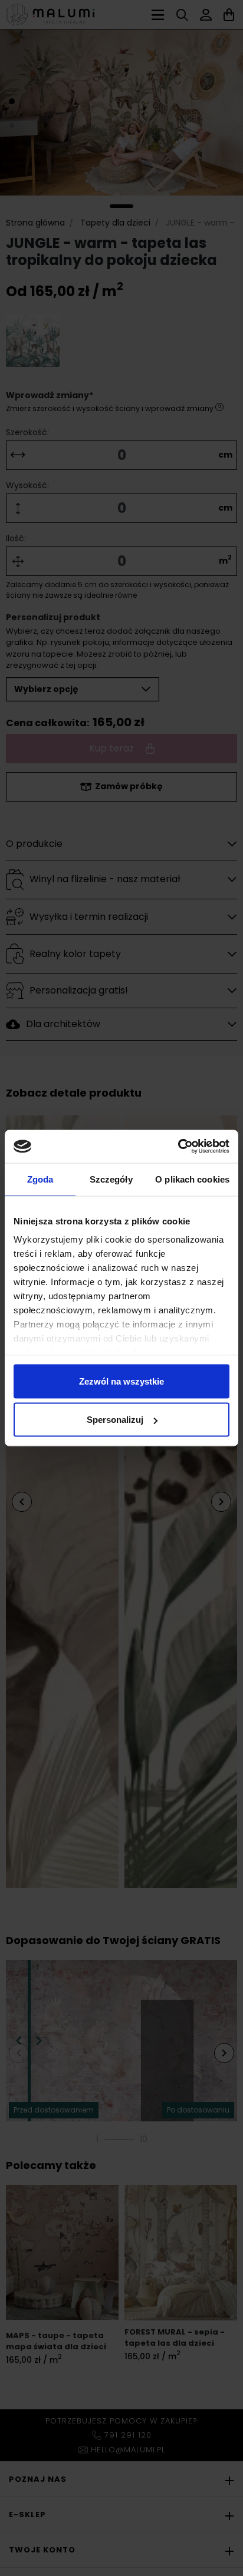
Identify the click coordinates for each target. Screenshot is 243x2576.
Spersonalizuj (115, 1420)
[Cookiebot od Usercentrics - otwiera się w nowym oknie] (178, 1147)
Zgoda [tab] (40, 1179)
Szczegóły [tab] (111, 1179)
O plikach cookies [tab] (192, 1179)
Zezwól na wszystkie (121, 1381)
